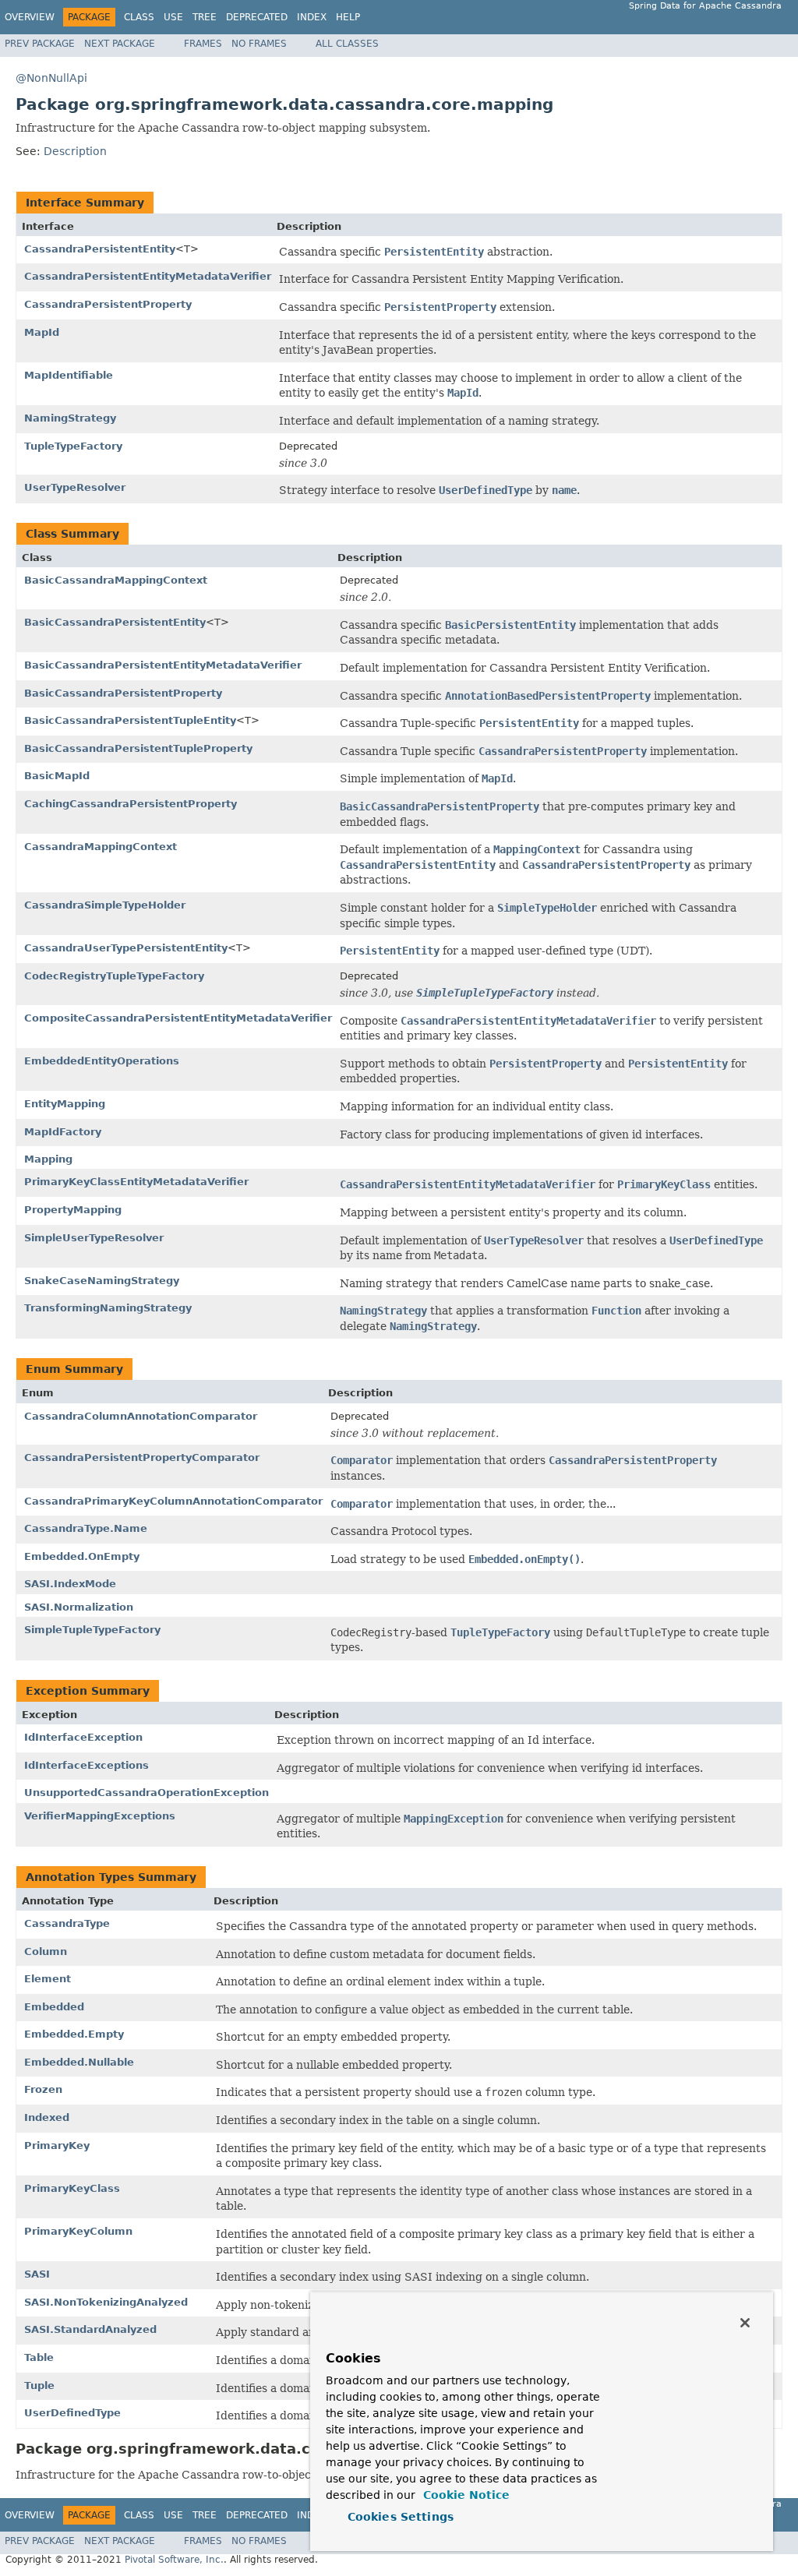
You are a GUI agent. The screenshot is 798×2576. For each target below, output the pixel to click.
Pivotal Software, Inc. (174, 2560)
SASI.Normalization (79, 1607)
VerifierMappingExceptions (100, 1816)
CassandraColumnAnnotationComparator (141, 1416)
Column (46, 1951)
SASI (37, 2274)
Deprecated (257, 17)
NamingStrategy (70, 418)
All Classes (347, 44)
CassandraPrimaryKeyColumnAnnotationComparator (173, 1501)
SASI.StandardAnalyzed (90, 2329)
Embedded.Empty (74, 2034)
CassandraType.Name (86, 1528)
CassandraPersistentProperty (108, 304)
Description (75, 151)
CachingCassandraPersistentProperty (131, 804)
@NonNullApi (51, 78)
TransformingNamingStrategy (108, 1308)
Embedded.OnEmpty (82, 1556)
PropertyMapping (73, 1210)
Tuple (39, 2385)
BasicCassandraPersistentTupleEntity (130, 720)
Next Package (120, 44)
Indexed (47, 2117)
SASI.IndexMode (70, 1584)
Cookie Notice (464, 2495)
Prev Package (40, 44)
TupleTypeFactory (73, 446)
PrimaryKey (57, 2145)
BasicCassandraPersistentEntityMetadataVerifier (163, 665)
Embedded (54, 2007)
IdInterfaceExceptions (87, 1765)
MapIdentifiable (69, 375)
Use (173, 17)
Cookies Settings (401, 2517)
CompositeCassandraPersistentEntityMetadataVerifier (178, 1018)
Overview (30, 17)
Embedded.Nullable (79, 2062)
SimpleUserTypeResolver (94, 1238)
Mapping (48, 1159)
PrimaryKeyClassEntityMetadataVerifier (136, 1182)
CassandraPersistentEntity (100, 249)
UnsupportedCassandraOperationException (147, 1793)
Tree (205, 17)
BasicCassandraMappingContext (116, 580)
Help (348, 17)
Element (48, 1979)
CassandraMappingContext (101, 847)
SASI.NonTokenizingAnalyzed (106, 2302)
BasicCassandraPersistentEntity (115, 622)
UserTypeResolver (75, 487)
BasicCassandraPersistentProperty (123, 693)
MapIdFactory (63, 1132)
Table (39, 2357)
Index (312, 17)
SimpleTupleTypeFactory (92, 1630)
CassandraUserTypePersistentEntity (126, 948)
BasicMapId (57, 776)
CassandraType (67, 1923)
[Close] (745, 2323)
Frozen (43, 2089)
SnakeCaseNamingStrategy (102, 1281)
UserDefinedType (72, 2413)
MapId (42, 332)
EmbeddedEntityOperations (102, 1061)
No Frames (259, 44)
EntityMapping (65, 1104)
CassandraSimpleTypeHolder (105, 905)
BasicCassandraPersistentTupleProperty (138, 748)
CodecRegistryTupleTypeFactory (114, 976)
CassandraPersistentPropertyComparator (142, 1457)
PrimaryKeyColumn (78, 2231)
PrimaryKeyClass (72, 2188)
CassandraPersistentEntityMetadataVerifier (148, 276)
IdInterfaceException (83, 1737)
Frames (203, 44)
